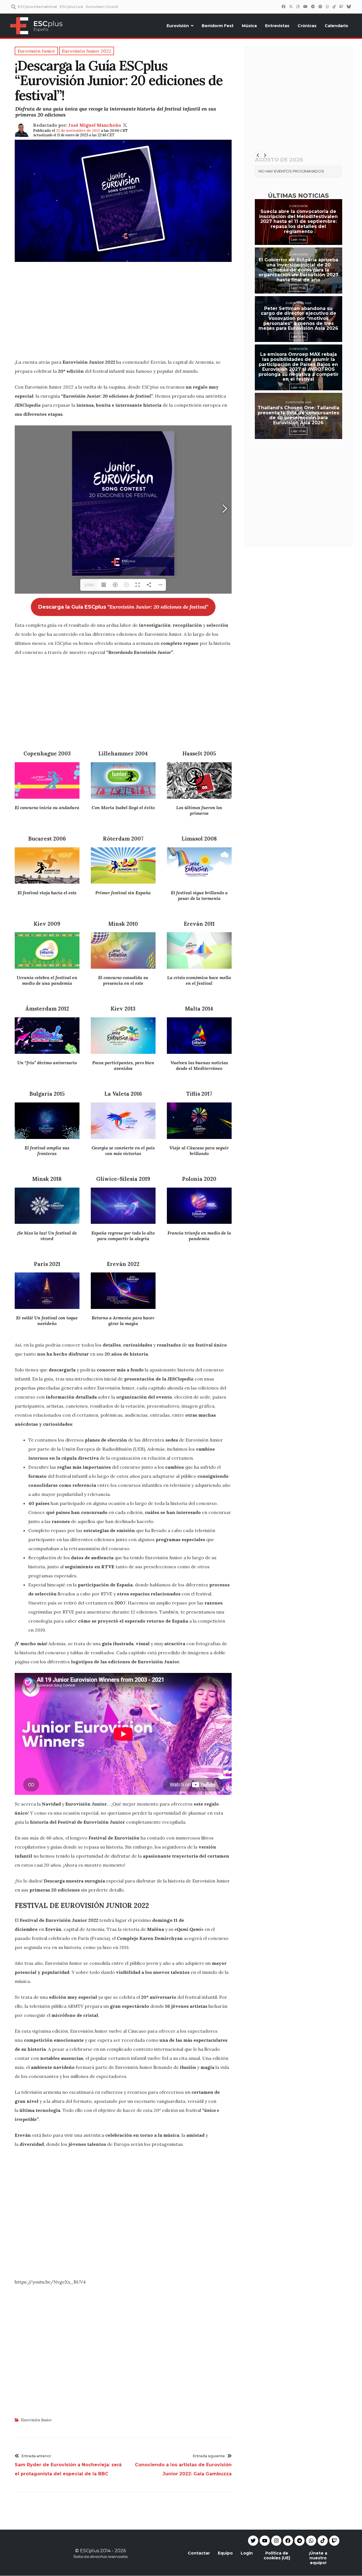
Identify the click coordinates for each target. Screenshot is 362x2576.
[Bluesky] (349, 7)
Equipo (225, 2553)
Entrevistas (277, 26)
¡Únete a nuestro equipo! (318, 2558)
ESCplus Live (72, 7)
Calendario (336, 26)
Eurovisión (178, 26)
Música (249, 26)
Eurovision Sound (102, 7)
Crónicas (307, 26)
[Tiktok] (323, 2541)
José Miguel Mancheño (95, 125)
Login (247, 2553)
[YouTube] (305, 7)
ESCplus (90, 2551)
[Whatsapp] (311, 2541)
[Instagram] (298, 7)
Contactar (199, 2553)
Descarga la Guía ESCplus (123, 607)
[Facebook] (283, 7)
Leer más (298, 239)
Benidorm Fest (218, 26)
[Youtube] (265, 2541)
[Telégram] (313, 7)
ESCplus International (37, 7)
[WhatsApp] (327, 7)
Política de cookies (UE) (277, 2555)
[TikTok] (334, 7)
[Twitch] (341, 7)
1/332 (89, 585)
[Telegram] (299, 2541)
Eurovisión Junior (36, 2420)
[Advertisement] (123, 313)
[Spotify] (320, 7)
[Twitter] (291, 7)
